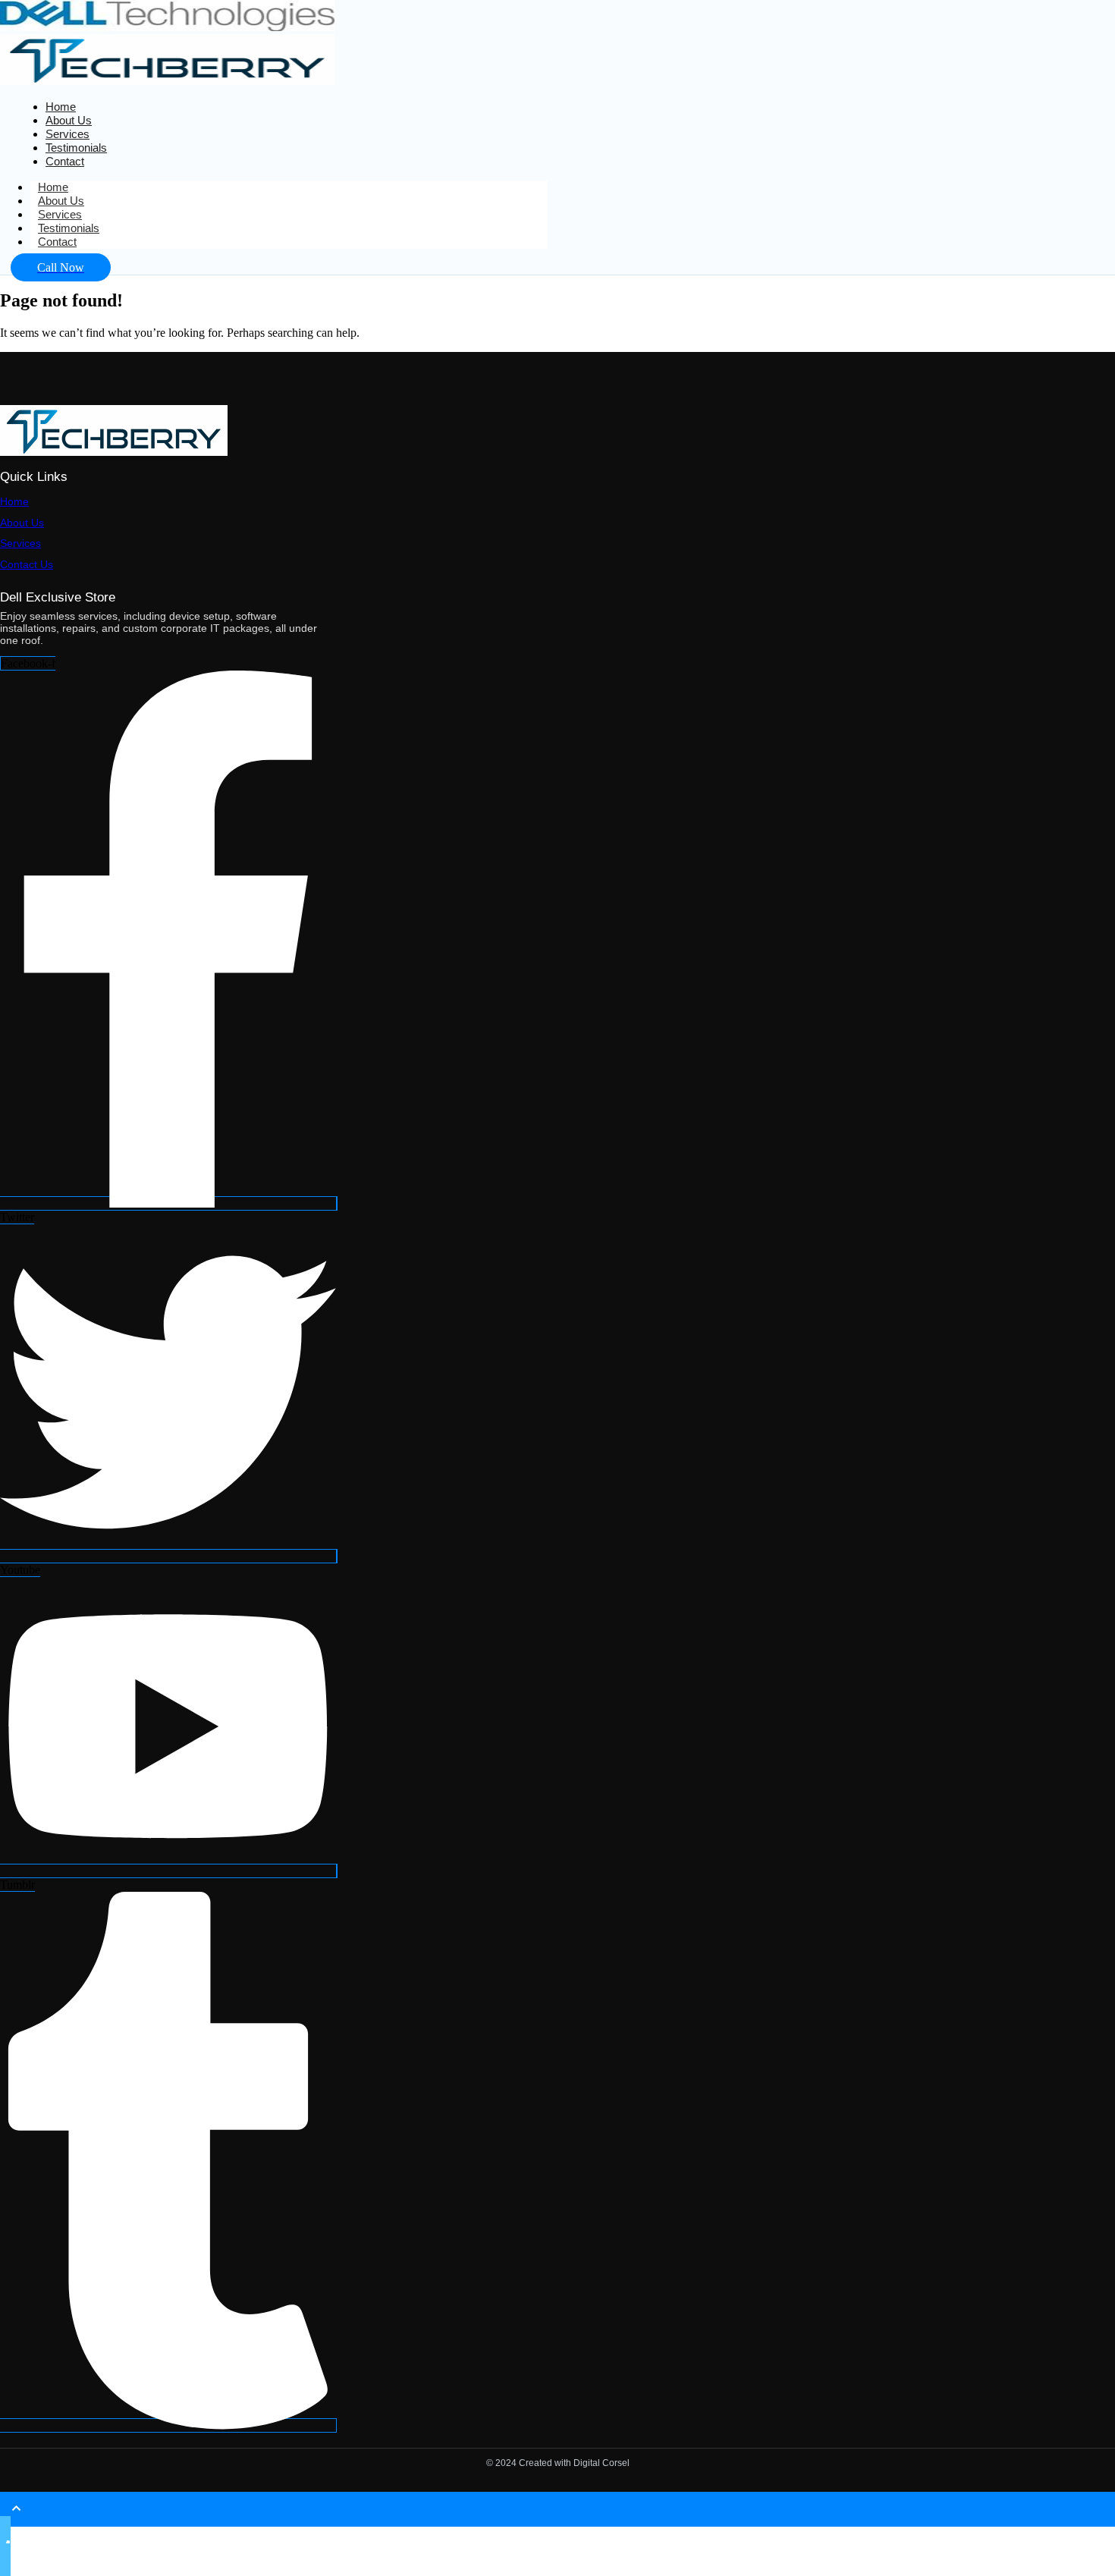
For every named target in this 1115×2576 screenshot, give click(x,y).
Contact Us (27, 564)
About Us (22, 523)
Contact (65, 161)
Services (20, 543)
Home (14, 501)
